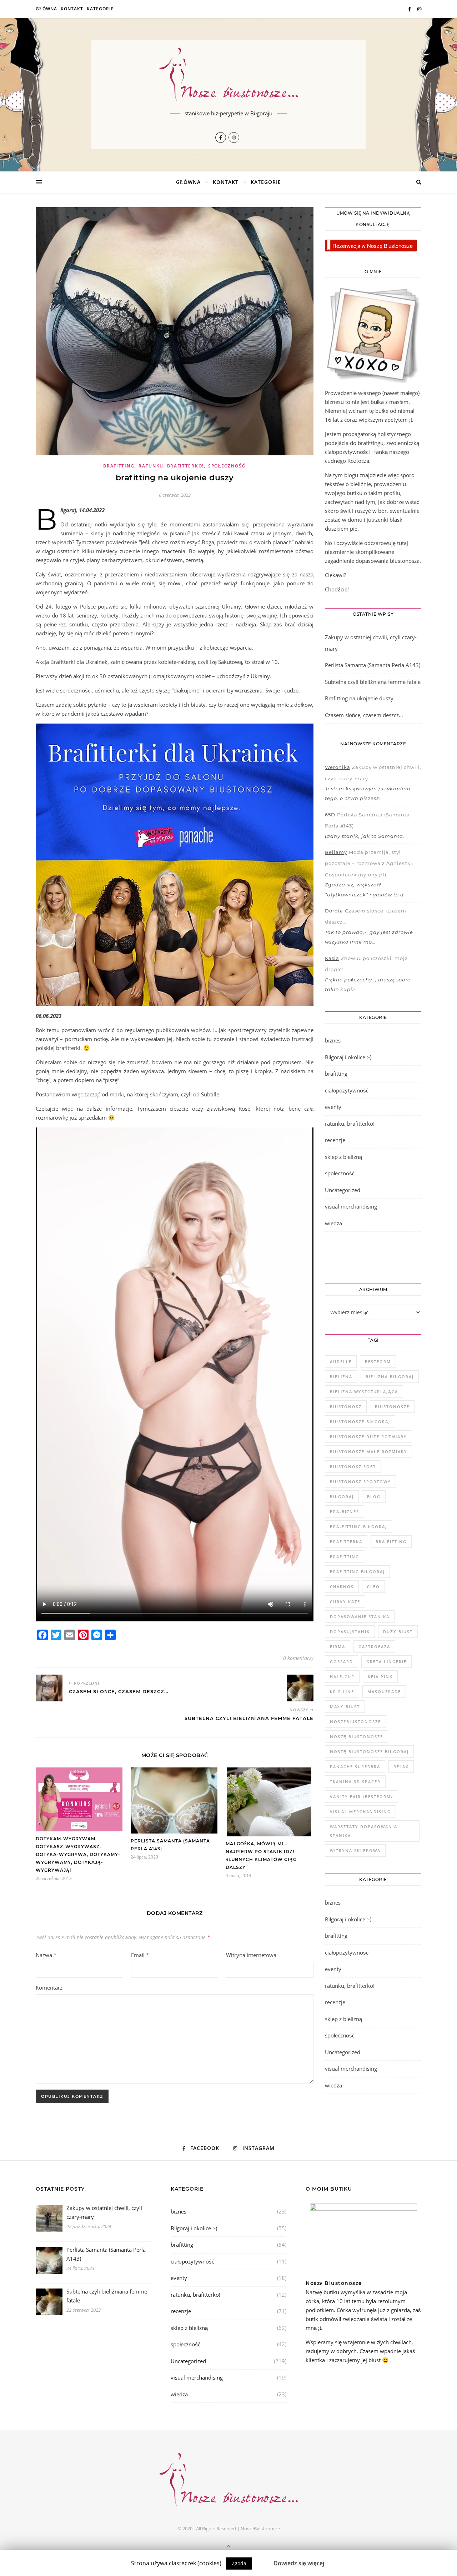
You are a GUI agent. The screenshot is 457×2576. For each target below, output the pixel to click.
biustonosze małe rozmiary (369, 1452)
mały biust (345, 1707)
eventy (333, 1107)
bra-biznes (345, 1512)
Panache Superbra (355, 1767)
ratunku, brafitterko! (171, 466)
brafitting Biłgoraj (357, 1572)
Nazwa (46, 1955)
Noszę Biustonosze (356, 1737)
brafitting (119, 466)
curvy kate (345, 1602)
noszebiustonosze (355, 1722)
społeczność (227, 466)
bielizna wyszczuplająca (364, 1392)
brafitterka (346, 1542)
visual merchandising (351, 1206)
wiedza (333, 1223)
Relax (401, 1767)
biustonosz (346, 1407)
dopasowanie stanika (360, 1617)
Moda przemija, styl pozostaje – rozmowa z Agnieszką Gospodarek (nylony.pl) (369, 863)
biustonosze (392, 1407)
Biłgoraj (342, 1497)
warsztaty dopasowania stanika (364, 1831)
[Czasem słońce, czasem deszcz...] (49, 1688)
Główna (46, 9)
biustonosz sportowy (360, 1482)
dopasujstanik (350, 1632)
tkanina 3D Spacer (355, 1782)
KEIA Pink (380, 1677)
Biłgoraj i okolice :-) (348, 1057)
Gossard (342, 1662)
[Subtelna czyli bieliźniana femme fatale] (300, 1688)
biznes (333, 1040)
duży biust (398, 1632)
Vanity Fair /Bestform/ (361, 1797)
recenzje (335, 1140)
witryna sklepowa (355, 1850)
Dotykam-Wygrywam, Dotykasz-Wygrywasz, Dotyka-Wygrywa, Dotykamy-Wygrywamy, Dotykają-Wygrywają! (78, 1854)
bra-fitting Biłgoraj (358, 1527)
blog (374, 1497)
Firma (338, 1647)
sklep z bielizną (343, 1157)
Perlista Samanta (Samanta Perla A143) (373, 665)
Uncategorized (343, 1190)
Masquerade (384, 1692)
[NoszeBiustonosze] (228, 76)
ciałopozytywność (347, 1090)
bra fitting (391, 1542)
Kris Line (342, 1692)
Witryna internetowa (251, 1955)
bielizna (341, 1377)
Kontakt (72, 9)
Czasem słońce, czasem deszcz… (364, 715)
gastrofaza (374, 1647)
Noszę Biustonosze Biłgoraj (369, 1752)
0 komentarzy (298, 1658)
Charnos (342, 1587)
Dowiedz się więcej (299, 2563)
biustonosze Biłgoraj (360, 1422)
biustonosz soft (353, 1467)
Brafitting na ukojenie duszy (359, 698)
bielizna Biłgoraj (390, 1377)
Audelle (341, 1362)
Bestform (378, 1362)
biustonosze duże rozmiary (368, 1437)
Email (140, 1955)
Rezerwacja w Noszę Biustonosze (373, 246)
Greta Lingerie (386, 1662)
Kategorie (100, 9)
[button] (263, 2560)
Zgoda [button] (239, 2563)
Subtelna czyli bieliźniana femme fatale (373, 682)
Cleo (373, 1587)
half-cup (342, 1677)
